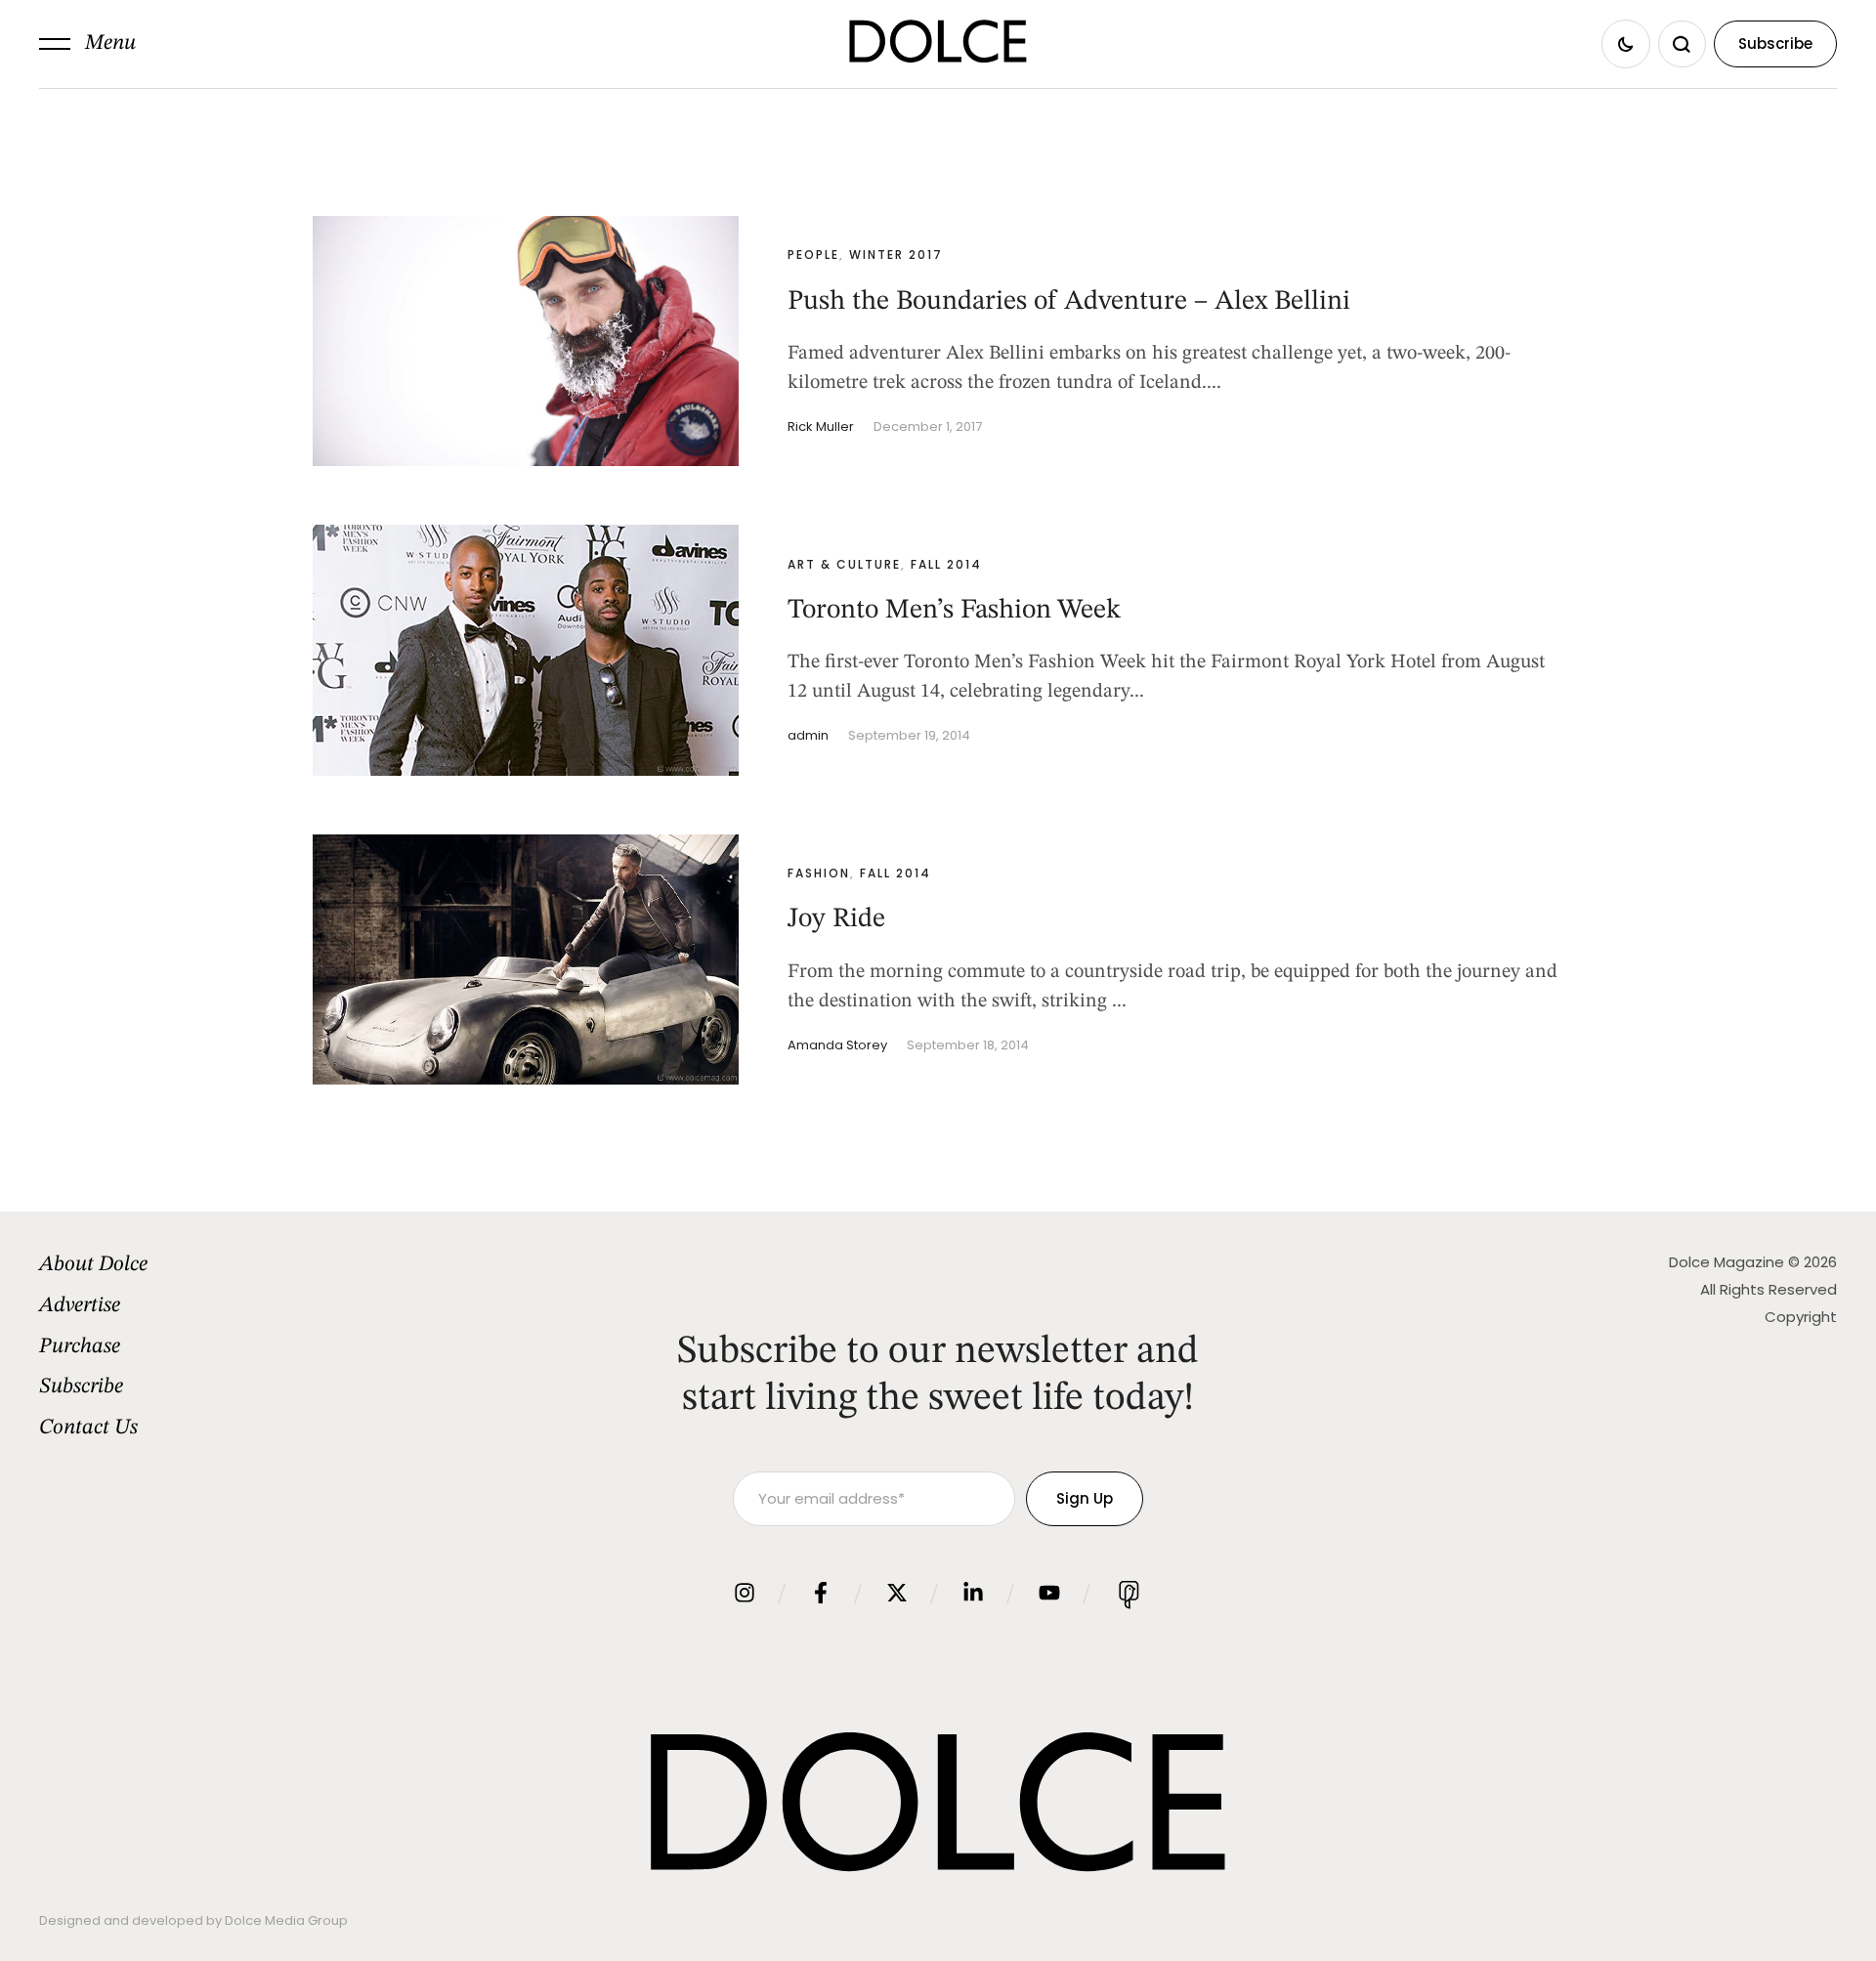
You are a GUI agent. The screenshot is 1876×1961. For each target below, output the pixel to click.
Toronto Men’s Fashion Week (954, 611)
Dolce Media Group (286, 1920)
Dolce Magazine (1727, 1262)
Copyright (1801, 1317)
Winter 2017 (896, 255)
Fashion (819, 873)
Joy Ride (836, 919)
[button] (87, 44)
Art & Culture (844, 564)
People (813, 255)
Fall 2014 (946, 564)
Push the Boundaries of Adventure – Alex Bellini (1069, 302)
